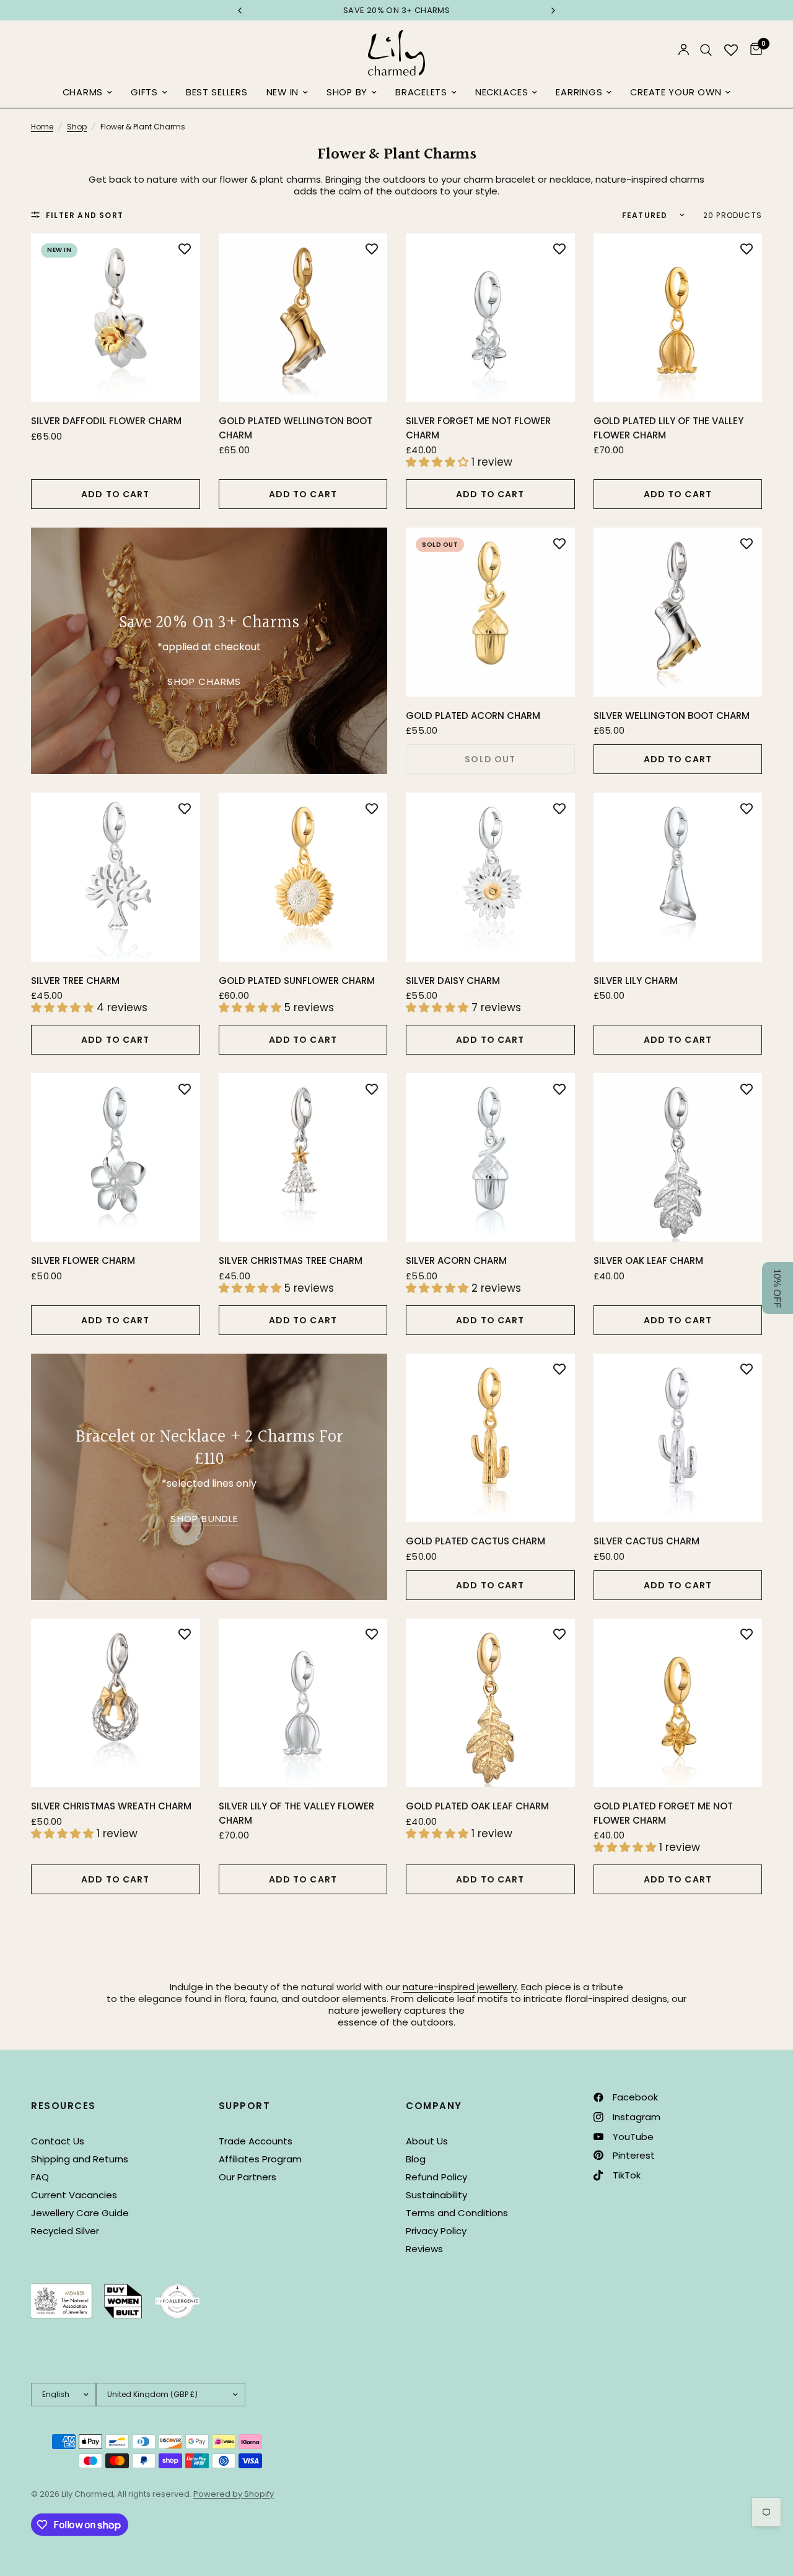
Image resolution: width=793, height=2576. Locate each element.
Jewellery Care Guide (80, 2213)
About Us (427, 2141)
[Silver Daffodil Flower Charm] (116, 318)
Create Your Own (676, 92)
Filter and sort (85, 215)
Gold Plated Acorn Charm (473, 716)
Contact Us (58, 2141)
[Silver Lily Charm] (678, 877)
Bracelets (421, 92)
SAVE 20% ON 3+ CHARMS (280, 10)
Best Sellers (217, 92)
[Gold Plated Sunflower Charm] (303, 877)
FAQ (40, 2177)
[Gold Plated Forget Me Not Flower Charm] (678, 1703)
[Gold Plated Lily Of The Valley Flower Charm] (678, 318)
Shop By (347, 92)
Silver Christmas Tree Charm (291, 1260)
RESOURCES (64, 2106)
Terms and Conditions (457, 2213)
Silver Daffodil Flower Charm (106, 421)
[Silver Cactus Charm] (678, 1438)
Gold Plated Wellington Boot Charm (296, 428)
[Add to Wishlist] (185, 249)
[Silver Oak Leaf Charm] (678, 1158)
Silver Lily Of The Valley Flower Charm (296, 1813)
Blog (416, 2159)
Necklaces (502, 92)
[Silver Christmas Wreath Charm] (116, 1703)
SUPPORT (245, 2106)
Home (42, 127)
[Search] (706, 50)
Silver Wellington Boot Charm (672, 716)
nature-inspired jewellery (460, 1987)
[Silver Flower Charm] (116, 1158)
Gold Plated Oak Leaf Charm (477, 1806)
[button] (778, 1288)
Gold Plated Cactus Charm (475, 1541)
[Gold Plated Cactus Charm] (490, 1438)
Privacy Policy (436, 2231)
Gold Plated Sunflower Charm (297, 981)
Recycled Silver (65, 2231)
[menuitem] (87, 93)
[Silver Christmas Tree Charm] (303, 1158)
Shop (77, 127)
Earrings (579, 92)
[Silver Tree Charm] (116, 877)
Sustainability (436, 2195)
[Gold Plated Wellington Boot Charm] (303, 318)
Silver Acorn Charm (456, 1260)
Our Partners (248, 2177)
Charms (83, 92)
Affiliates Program (260, 2159)
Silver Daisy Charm (453, 981)
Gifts (144, 92)
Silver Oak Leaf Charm (648, 1260)
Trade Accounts (256, 2141)
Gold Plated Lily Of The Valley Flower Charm (668, 428)
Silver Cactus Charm (646, 1541)
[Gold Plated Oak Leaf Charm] (490, 1703)
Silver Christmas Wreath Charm (111, 1806)
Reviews (424, 2249)
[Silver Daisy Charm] (490, 877)
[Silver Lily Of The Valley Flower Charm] (303, 1703)
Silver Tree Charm (75, 981)
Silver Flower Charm (83, 1260)
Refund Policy (436, 2177)
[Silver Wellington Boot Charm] (678, 612)
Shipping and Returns (80, 2159)
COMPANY (434, 2106)
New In (283, 92)
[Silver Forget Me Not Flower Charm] (490, 318)
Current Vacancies (74, 2195)
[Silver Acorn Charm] (490, 1158)
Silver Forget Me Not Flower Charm (478, 428)
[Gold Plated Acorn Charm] (490, 612)
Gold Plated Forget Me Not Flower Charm (663, 1813)
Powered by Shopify (234, 2494)
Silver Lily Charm (636, 981)
